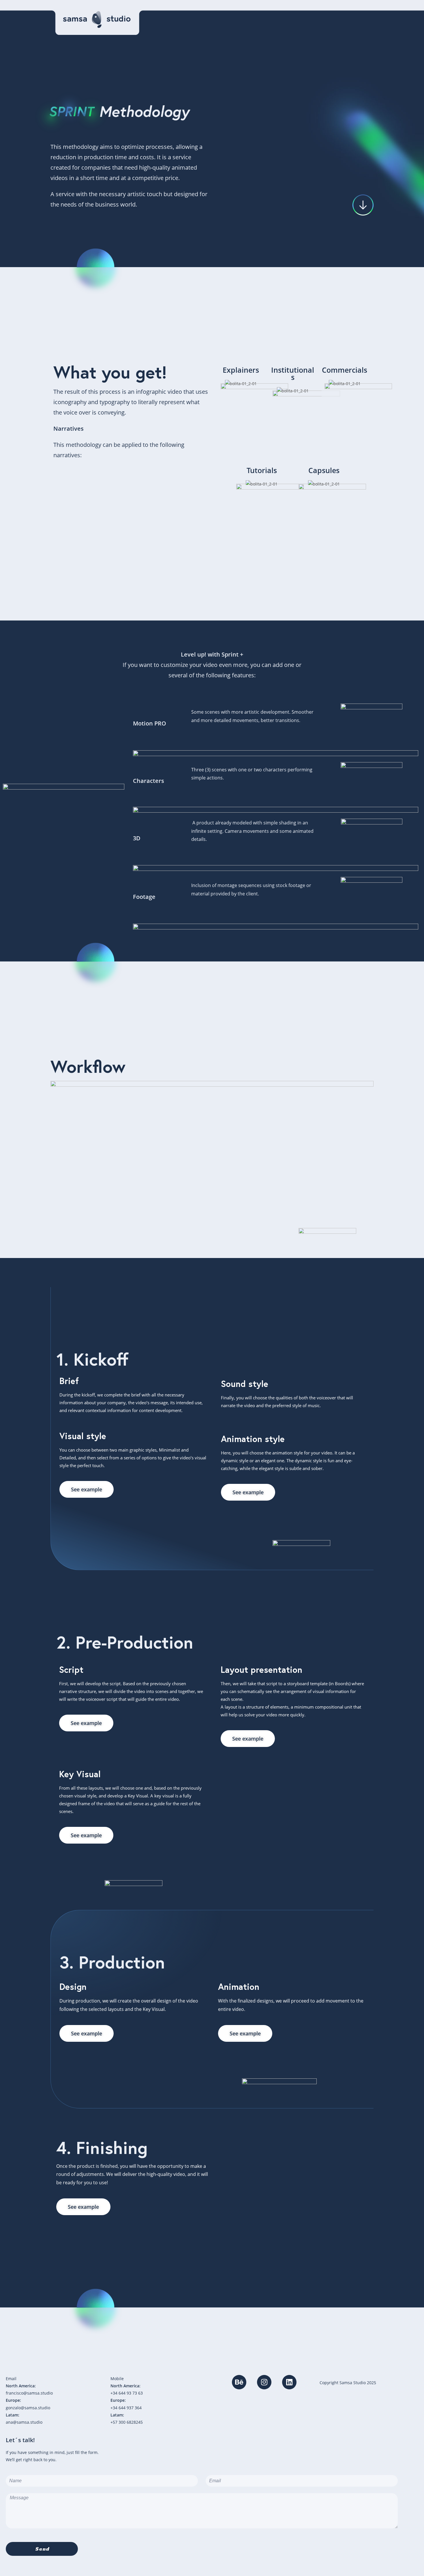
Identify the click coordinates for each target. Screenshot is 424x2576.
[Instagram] (264, 2382)
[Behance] (239, 2382)
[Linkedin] (289, 2382)
